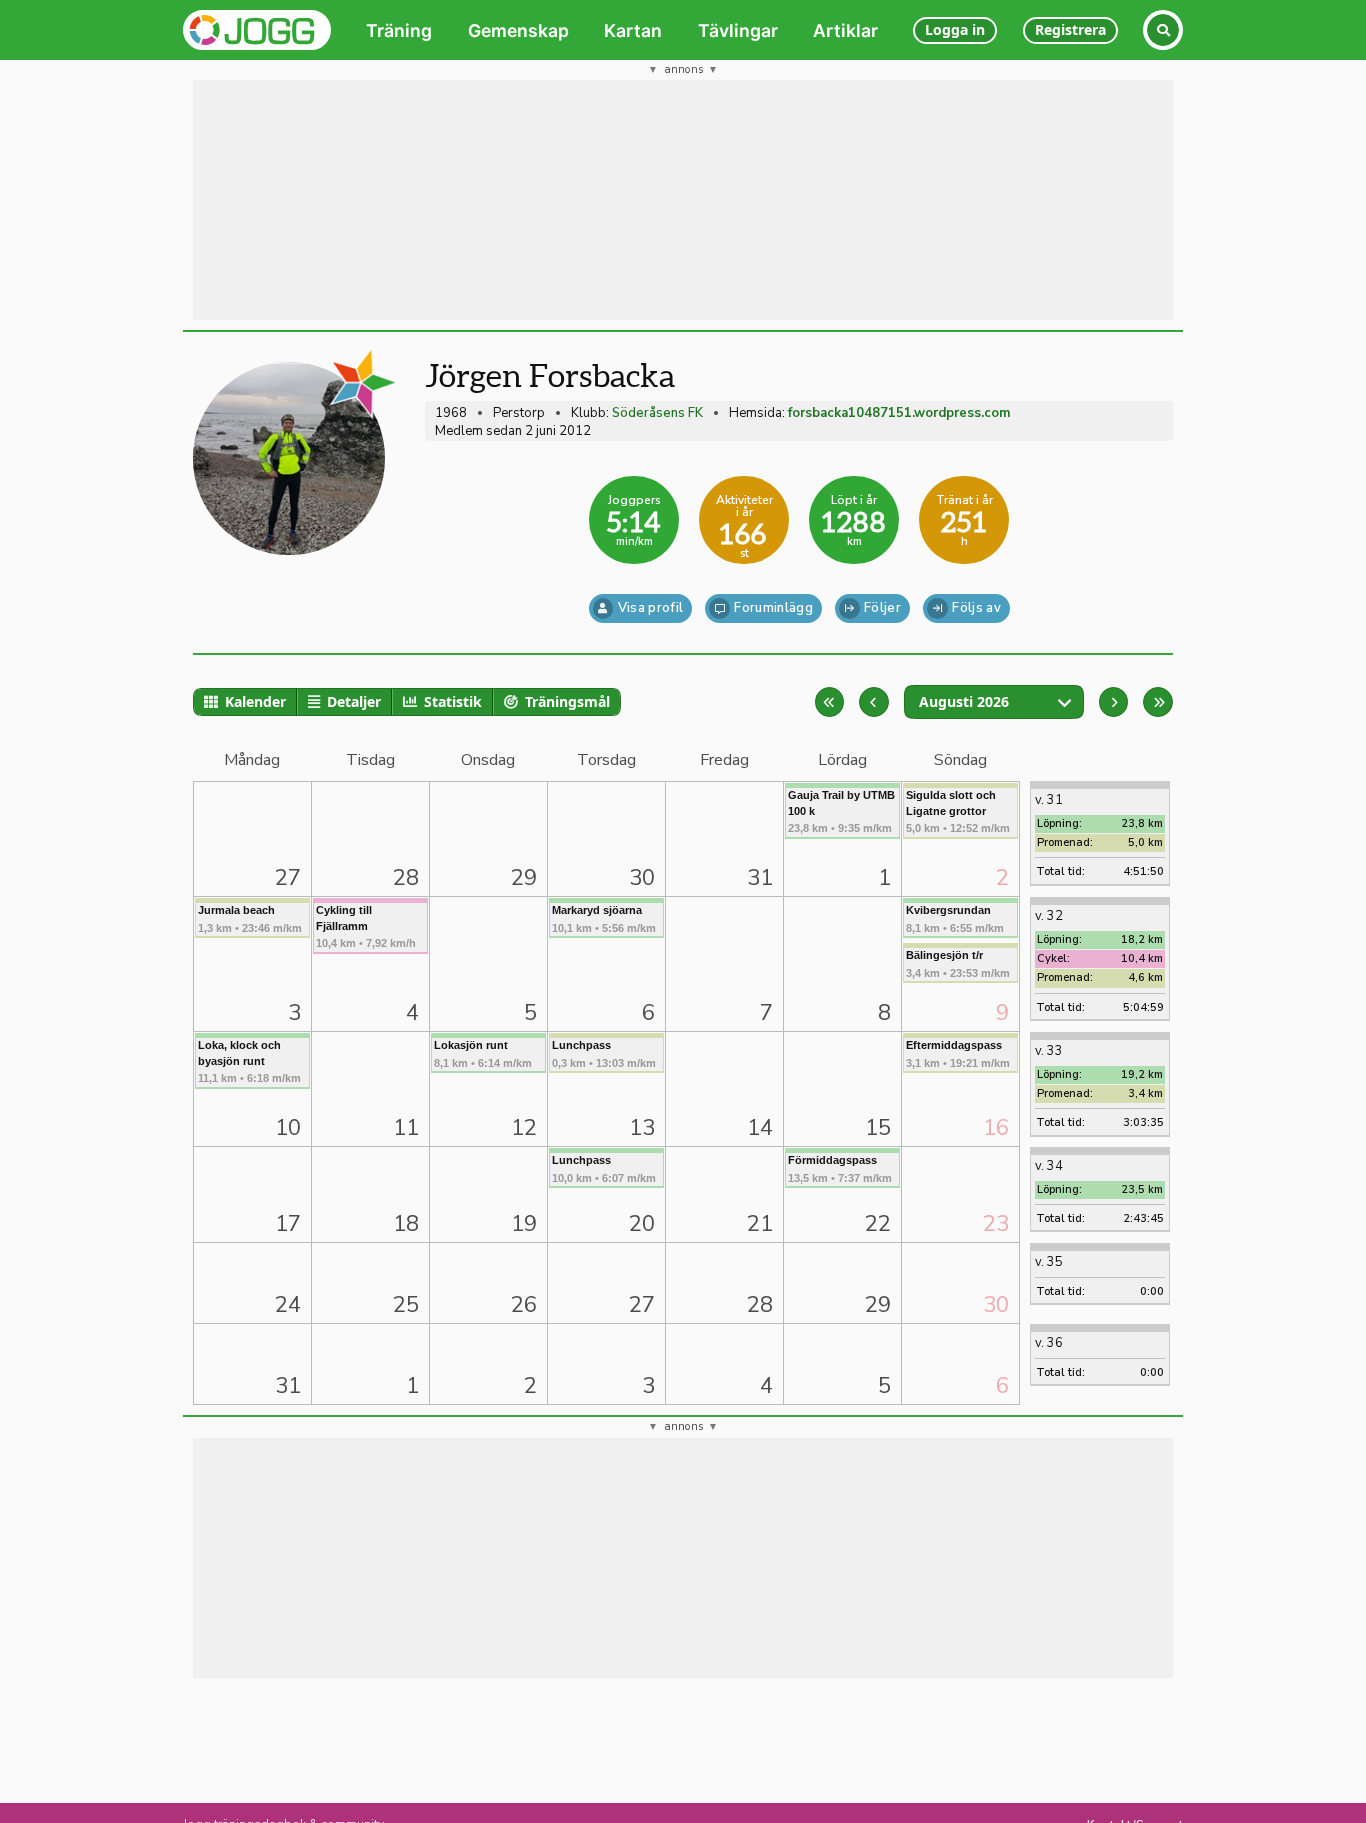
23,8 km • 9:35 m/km (841, 811)
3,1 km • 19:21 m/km (958, 1053)
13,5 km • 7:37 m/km (840, 1168)
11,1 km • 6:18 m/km (249, 1061)
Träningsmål (567, 701)
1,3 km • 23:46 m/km (250, 918)
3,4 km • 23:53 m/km (958, 963)
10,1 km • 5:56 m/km (604, 918)
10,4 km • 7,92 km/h (366, 926)
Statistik (453, 701)
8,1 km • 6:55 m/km (955, 918)
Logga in (955, 29)
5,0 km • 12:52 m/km (958, 811)
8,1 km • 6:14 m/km (483, 1053)
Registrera (1070, 29)
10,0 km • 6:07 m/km (604, 1168)
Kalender (255, 701)
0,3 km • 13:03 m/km (604, 1053)
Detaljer (354, 701)
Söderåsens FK (657, 413)
